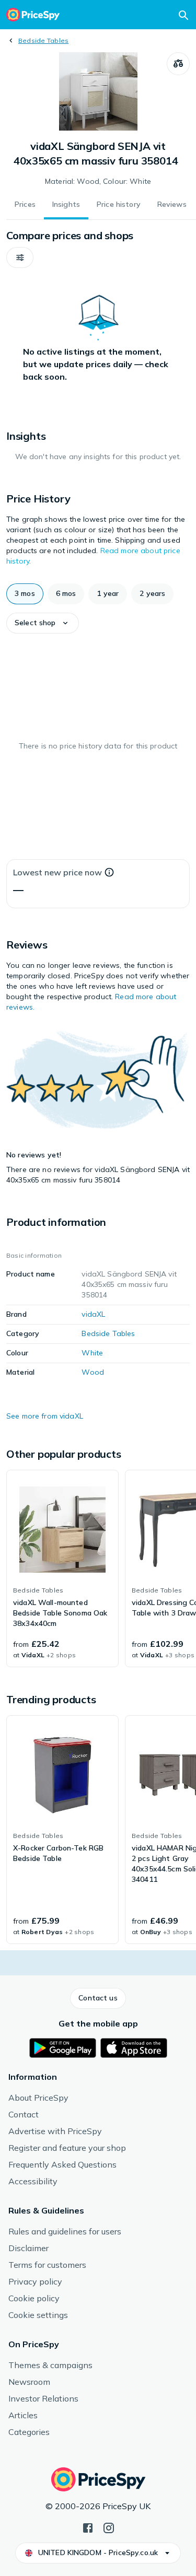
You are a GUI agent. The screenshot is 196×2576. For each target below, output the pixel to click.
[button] (20, 257)
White (92, 1353)
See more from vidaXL (45, 1416)
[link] (62, 1568)
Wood (93, 1372)
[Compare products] (178, 64)
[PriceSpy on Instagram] (109, 2527)
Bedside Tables (43, 40)
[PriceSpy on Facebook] (88, 2527)
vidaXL (93, 1314)
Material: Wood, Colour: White (98, 181)
